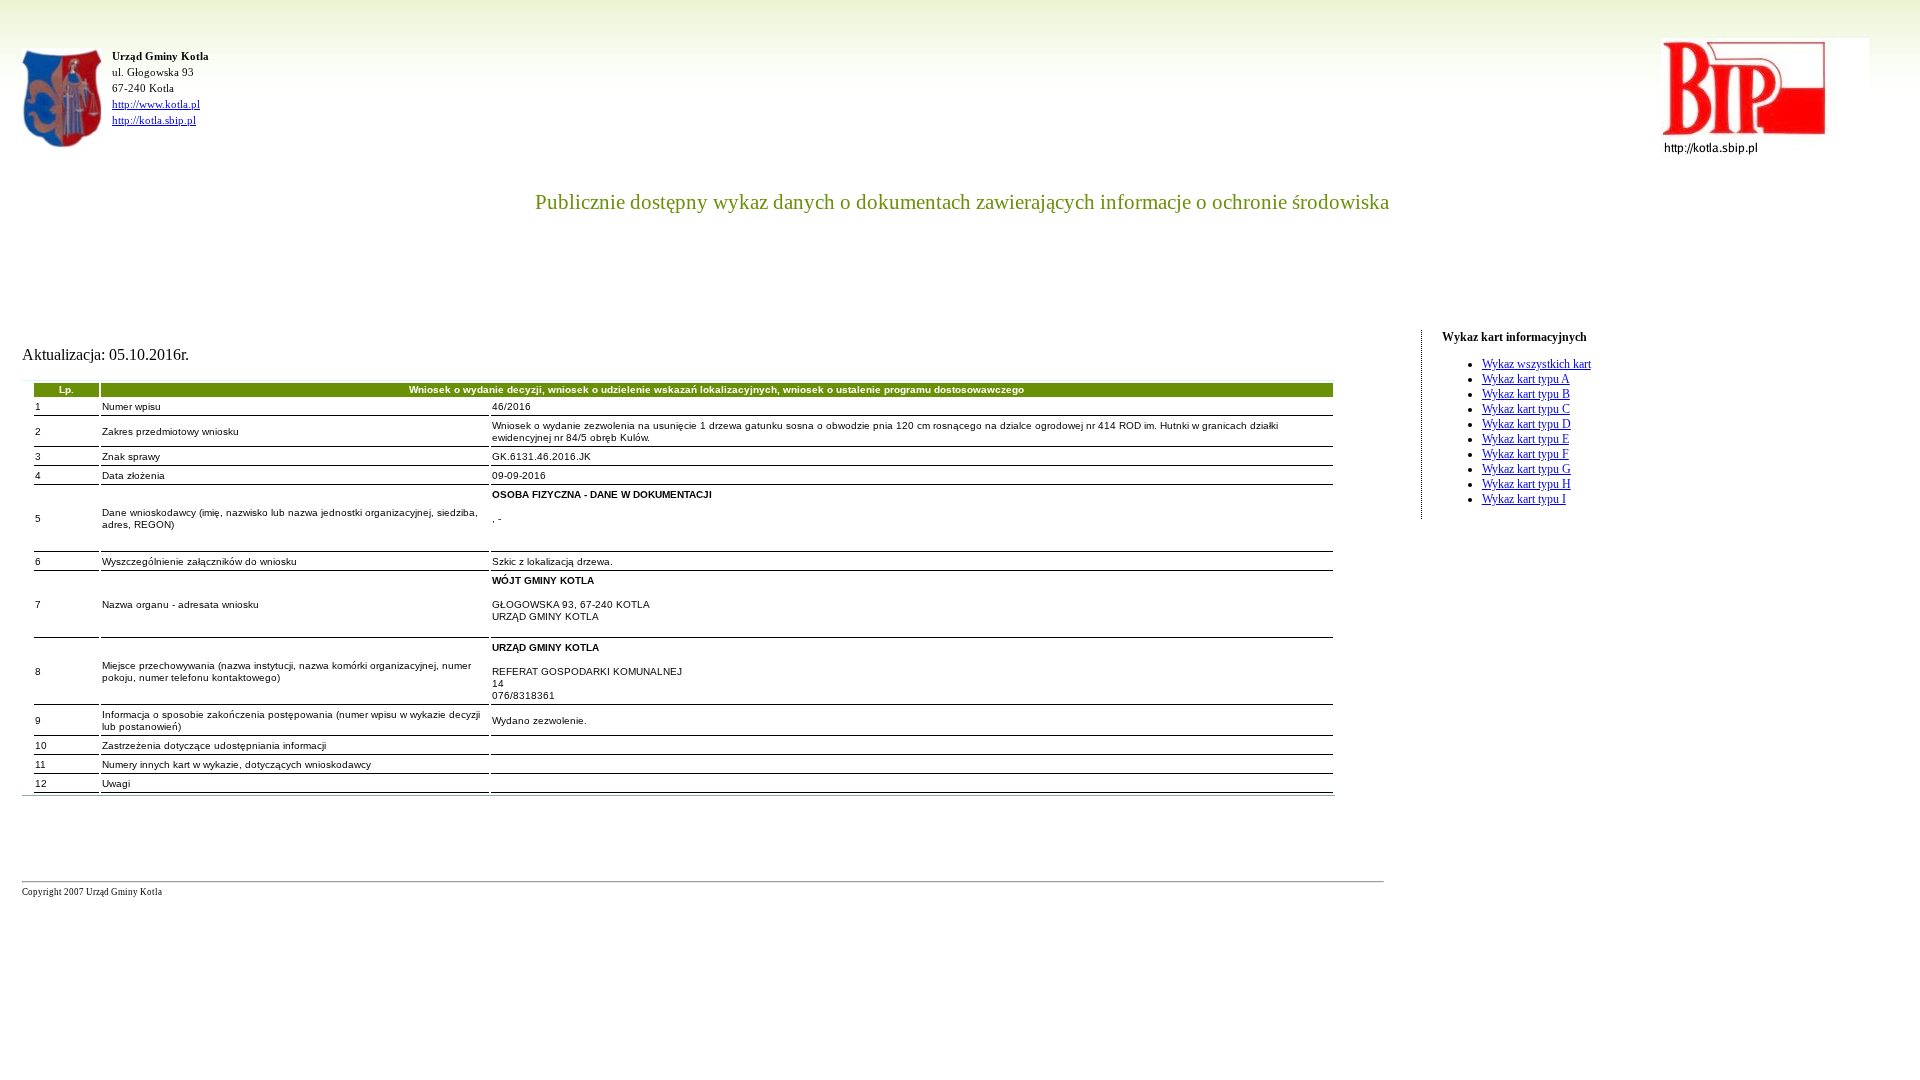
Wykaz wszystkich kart (1536, 364)
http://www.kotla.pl (156, 104)
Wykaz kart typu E (1525, 439)
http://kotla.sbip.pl (154, 120)
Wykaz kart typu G (1526, 469)
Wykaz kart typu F (1525, 454)
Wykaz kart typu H (1526, 484)
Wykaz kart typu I (1524, 499)
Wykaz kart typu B (1526, 394)
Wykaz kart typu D (1526, 424)
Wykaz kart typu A (1526, 379)
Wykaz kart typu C (1526, 409)
